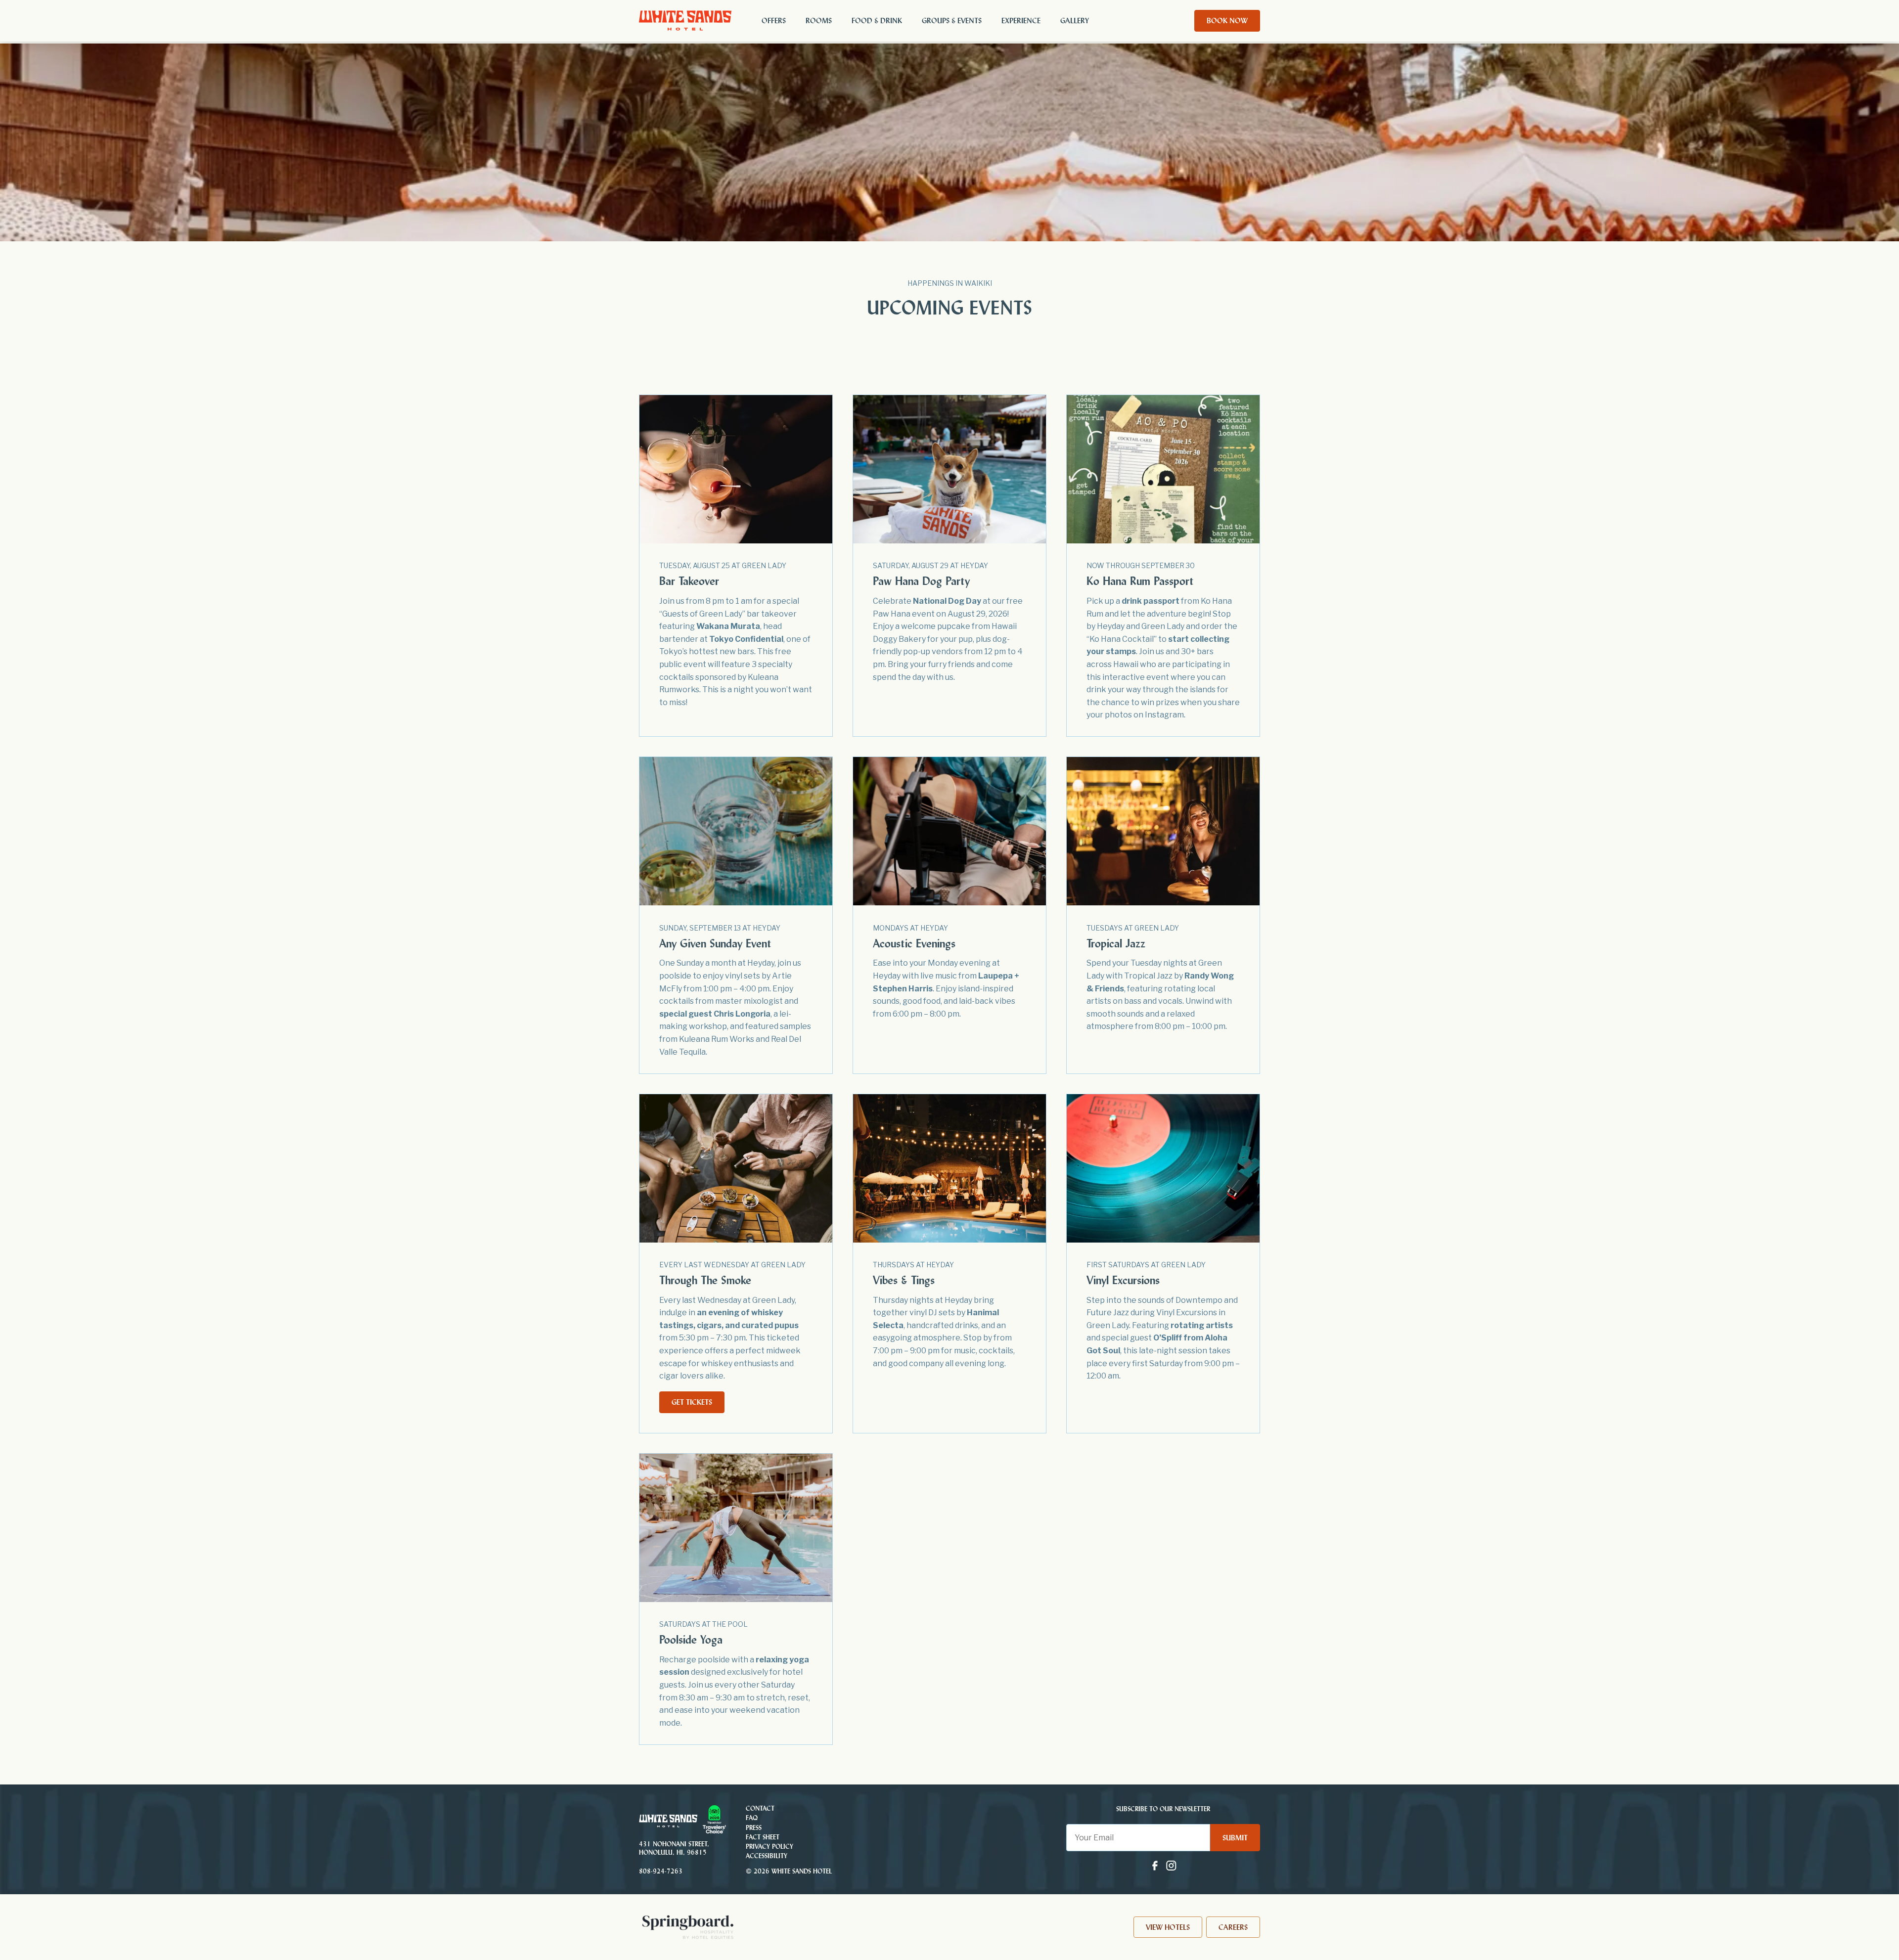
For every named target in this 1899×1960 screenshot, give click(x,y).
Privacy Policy (769, 1847)
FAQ (752, 1818)
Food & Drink (877, 21)
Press (754, 1827)
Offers (774, 21)
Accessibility (767, 1856)
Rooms (819, 21)
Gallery (1075, 21)
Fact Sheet (763, 1837)
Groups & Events (952, 21)
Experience (1021, 21)
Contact (760, 1808)
